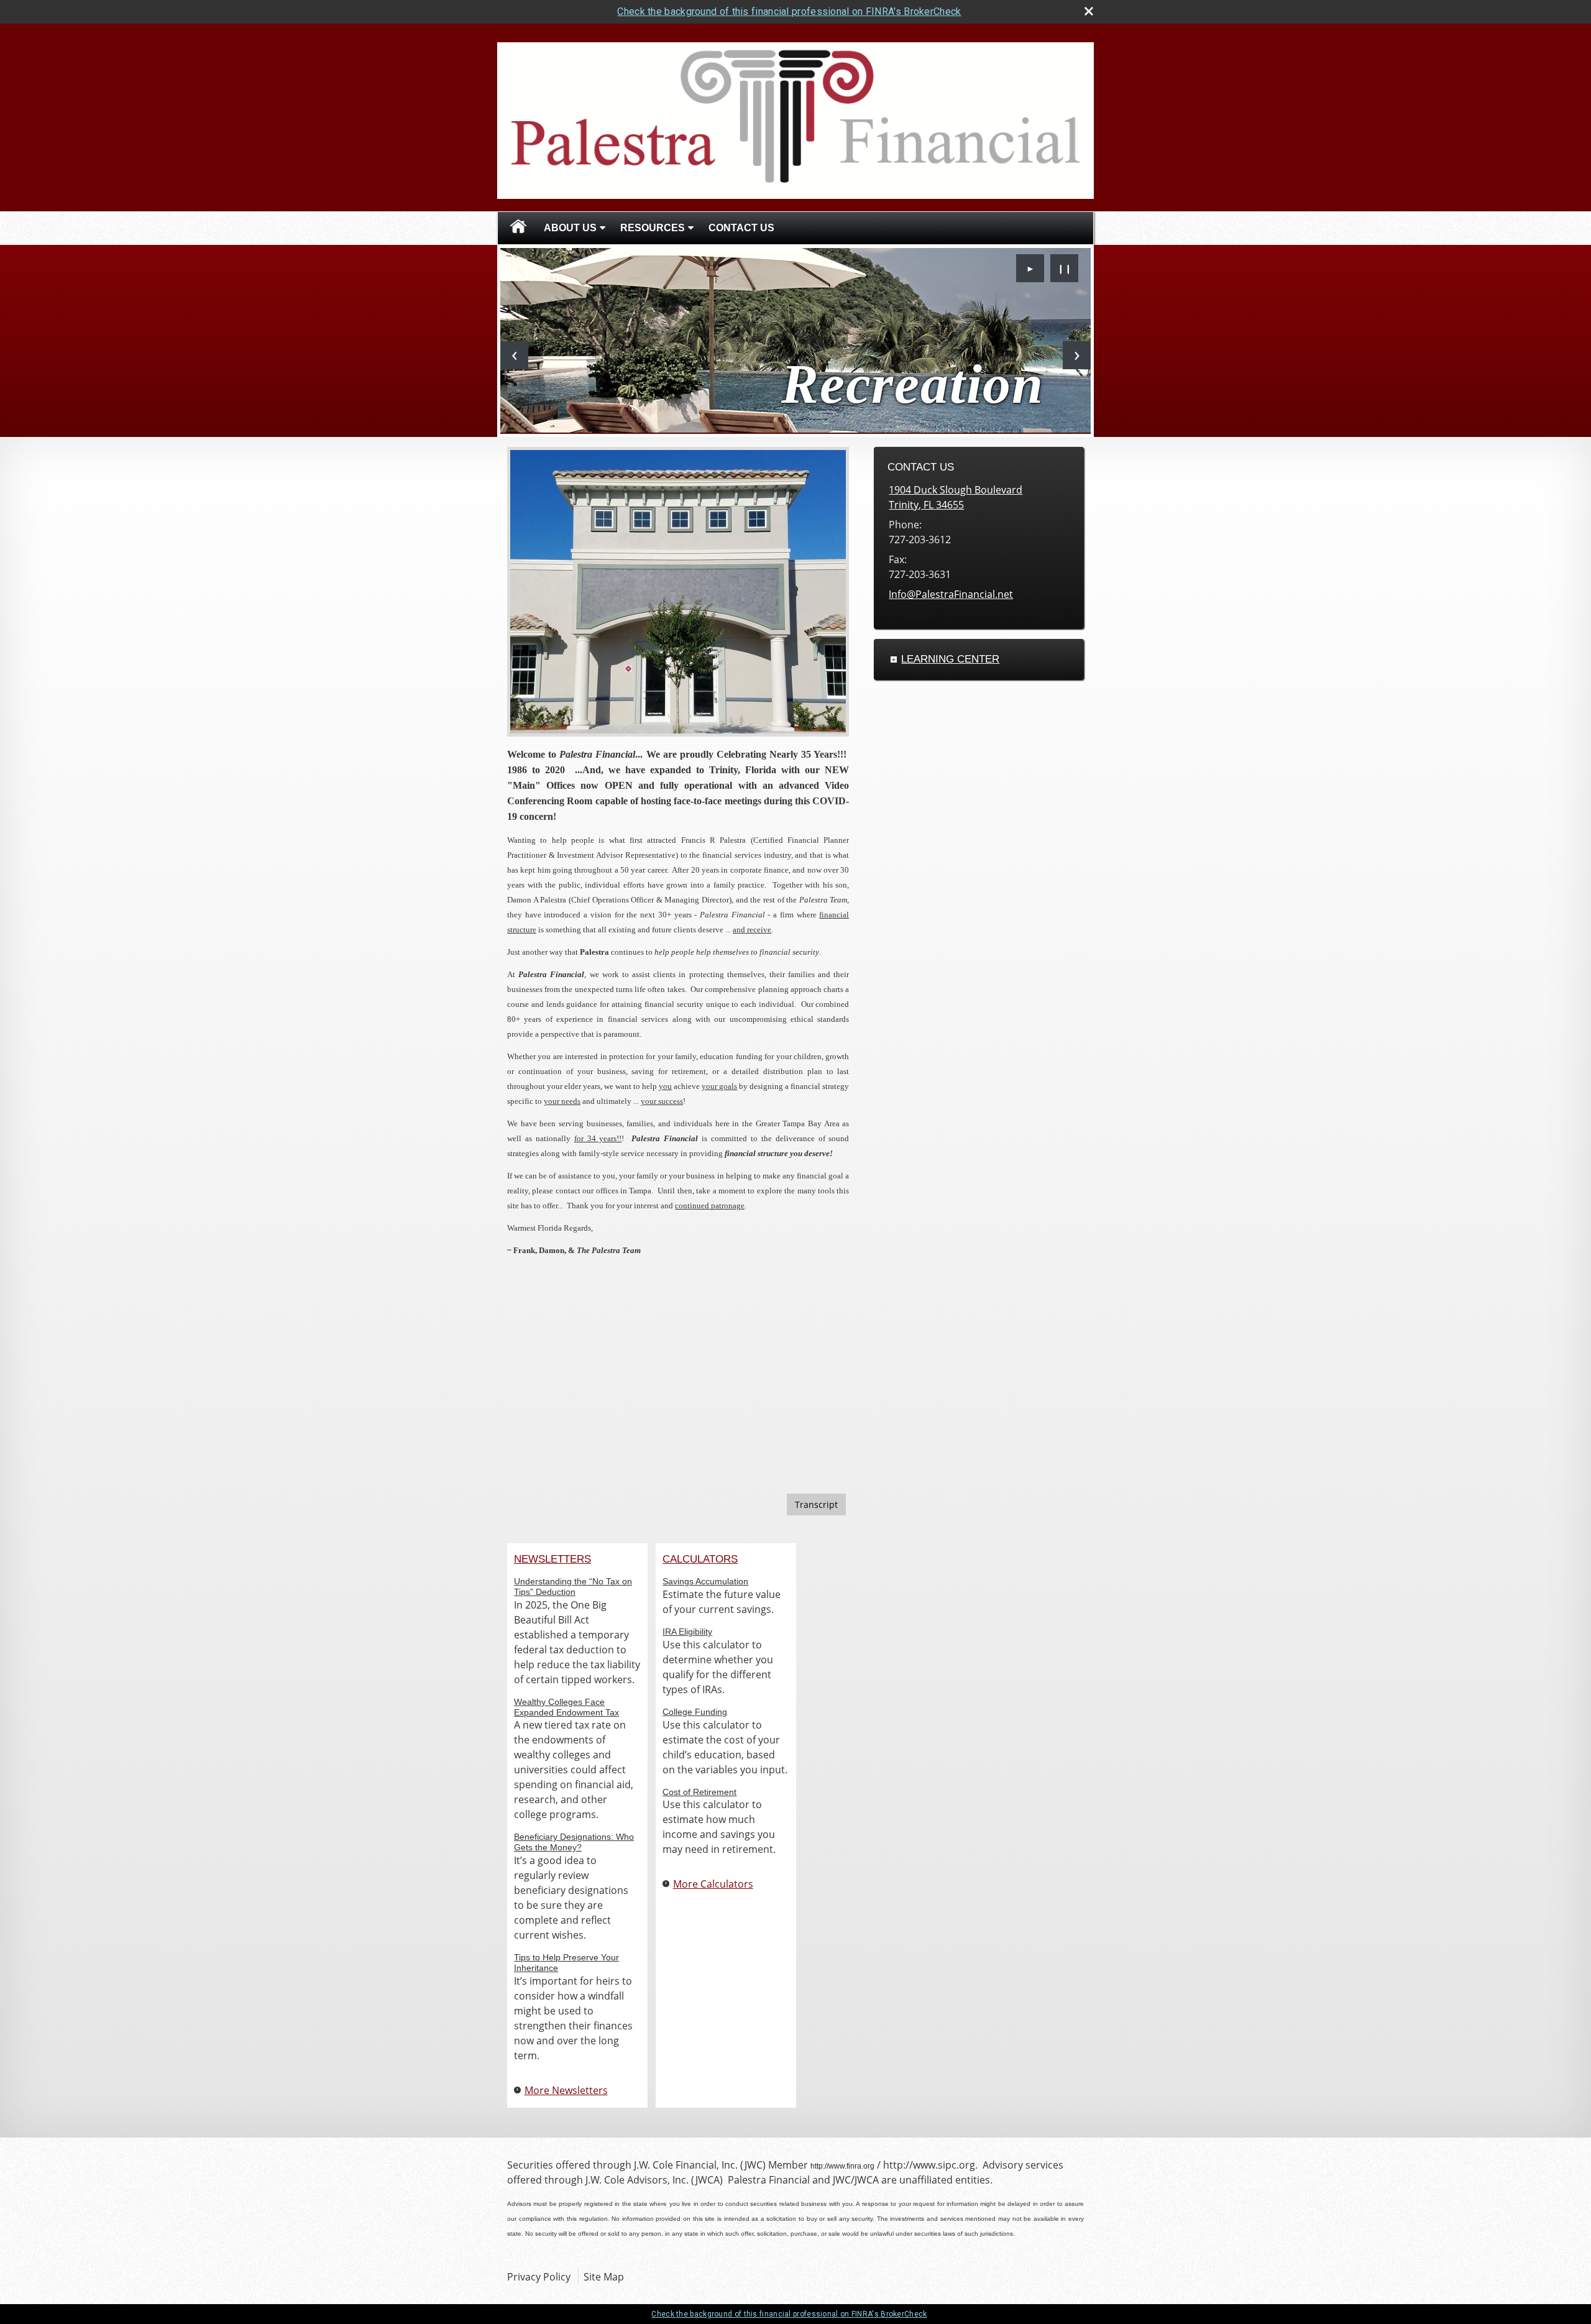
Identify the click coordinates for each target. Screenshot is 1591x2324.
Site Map (604, 2277)
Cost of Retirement (699, 1792)
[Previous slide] (514, 355)
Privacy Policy (539, 2277)
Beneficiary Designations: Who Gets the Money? (574, 1842)
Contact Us (741, 228)
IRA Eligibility (687, 1632)
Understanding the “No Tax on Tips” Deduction (573, 1587)
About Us (570, 228)
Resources (653, 228)
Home (518, 228)
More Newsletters (566, 2090)
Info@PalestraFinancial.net (951, 594)
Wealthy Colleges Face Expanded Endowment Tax (566, 1707)
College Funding (695, 1712)
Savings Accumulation (705, 1581)
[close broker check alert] (1089, 11)
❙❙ (1065, 268)
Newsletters (552, 1559)
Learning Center (950, 659)
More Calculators (713, 1884)
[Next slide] (1077, 355)
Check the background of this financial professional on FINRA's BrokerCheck (789, 11)
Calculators (700, 1559)
